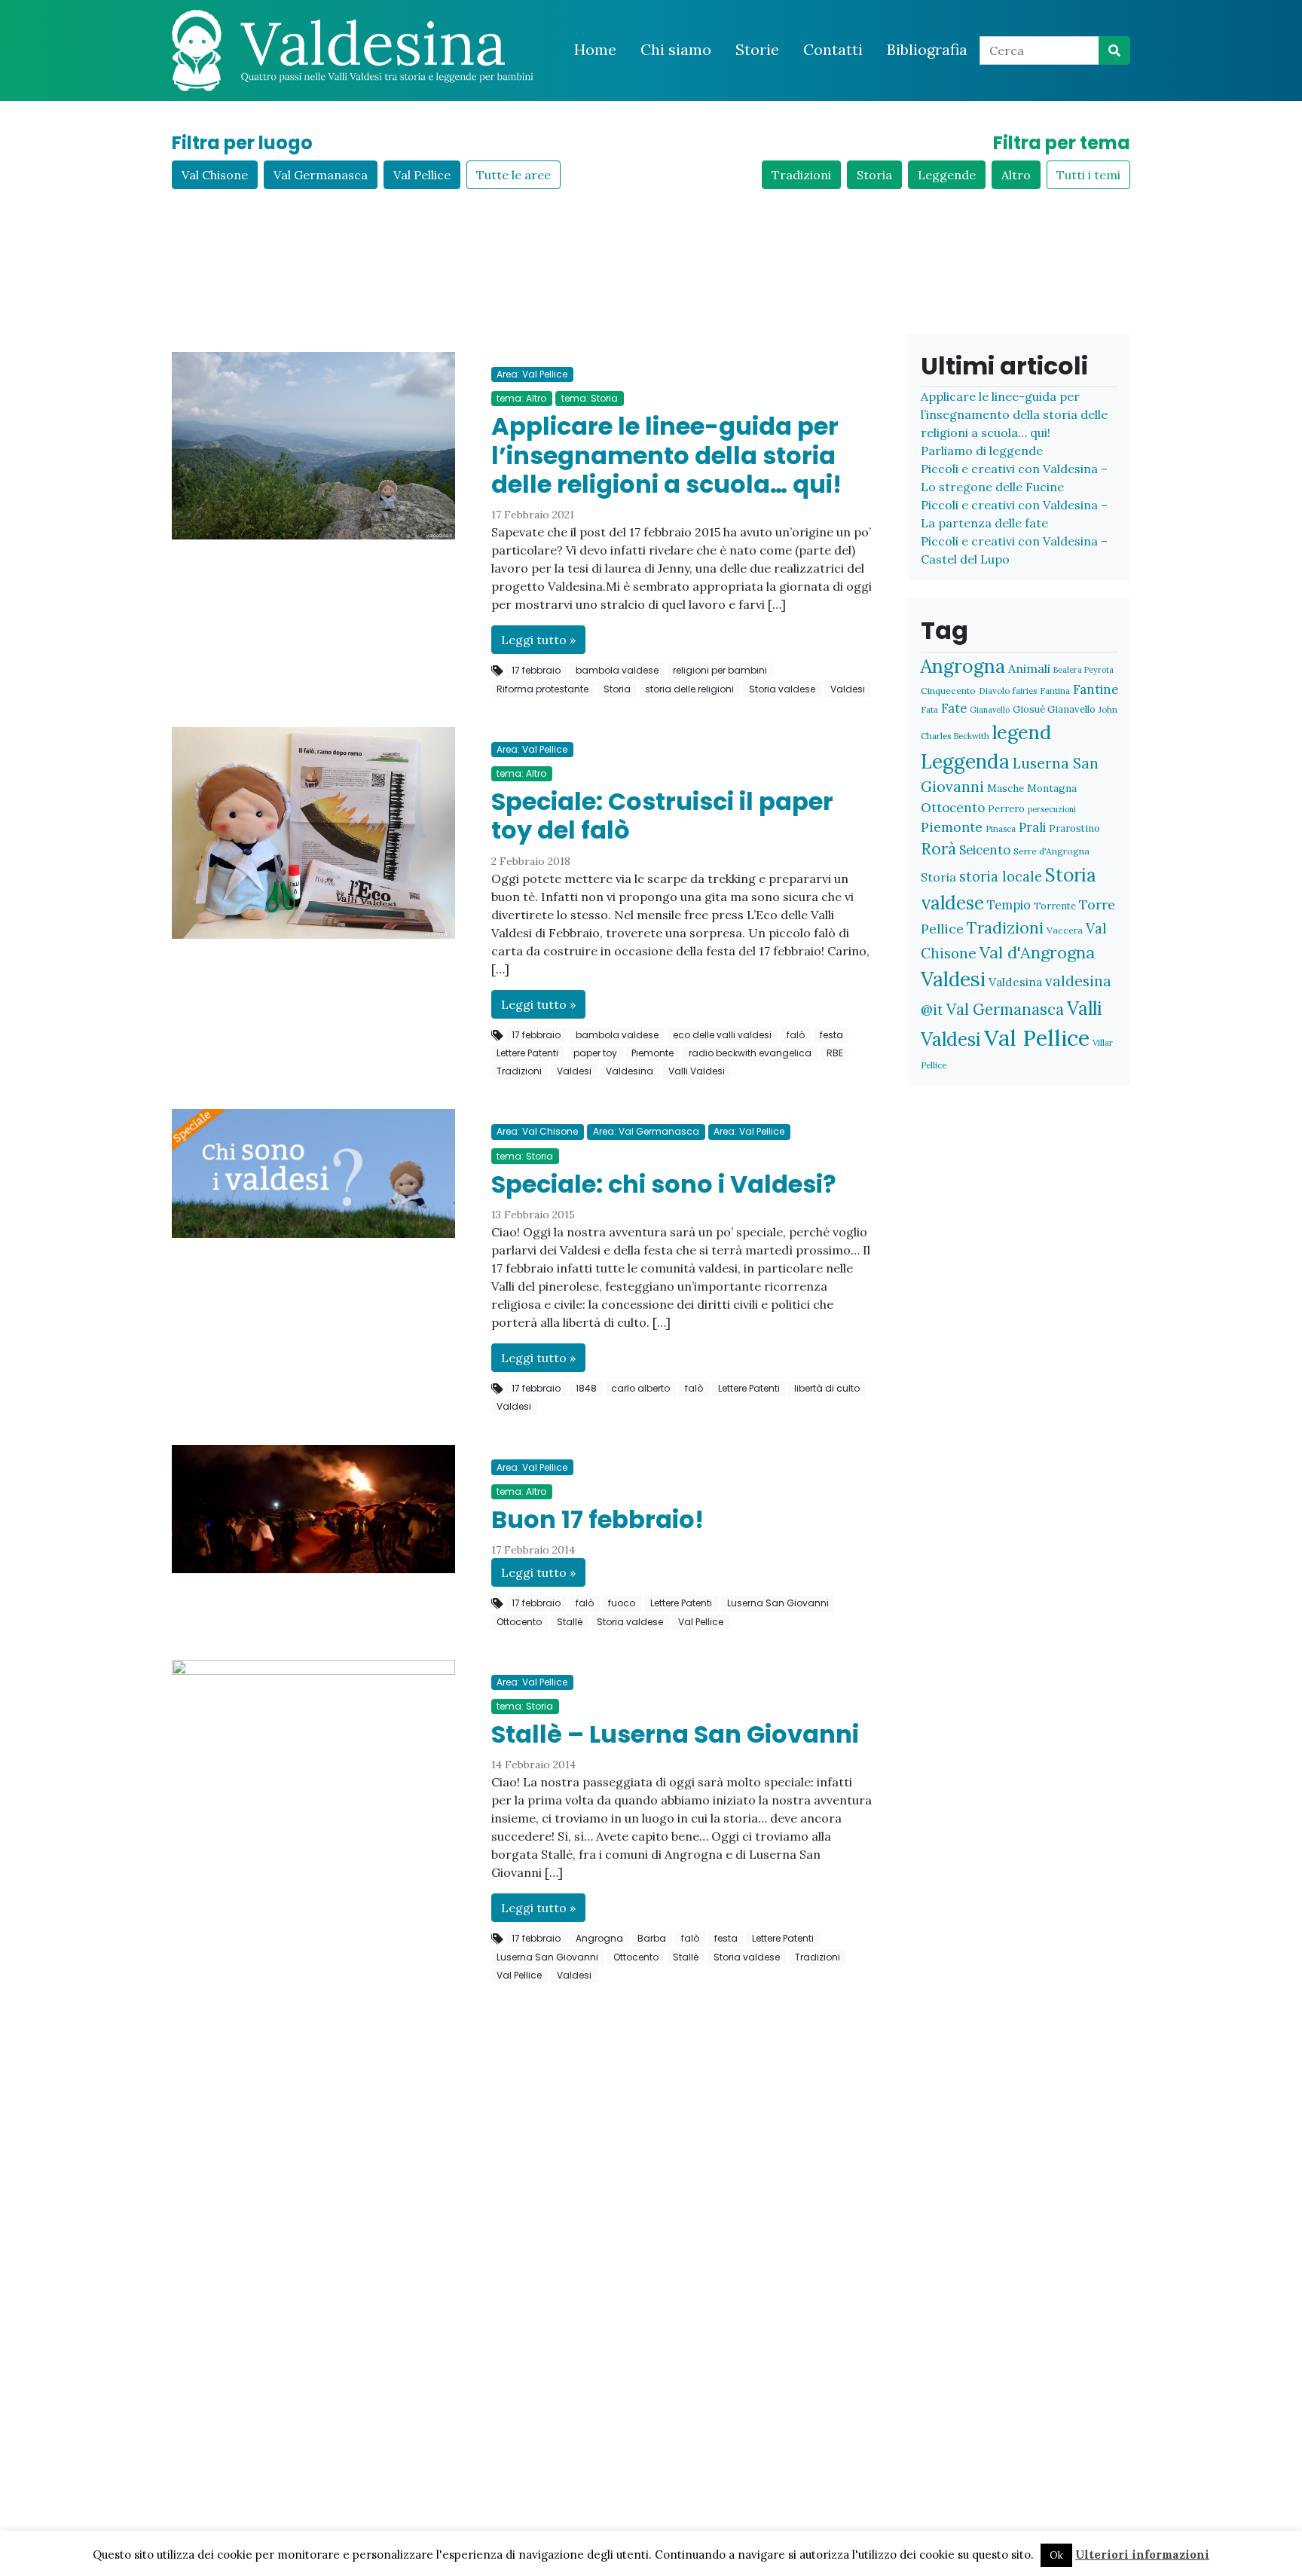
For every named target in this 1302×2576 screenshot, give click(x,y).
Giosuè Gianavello (1054, 709)
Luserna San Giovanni (778, 1603)
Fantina (1055, 691)
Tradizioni (801, 175)
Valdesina (630, 1071)
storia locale (1001, 877)
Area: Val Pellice (532, 374)
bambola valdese (617, 670)
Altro (1016, 175)
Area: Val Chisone (537, 1131)
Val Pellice (422, 175)
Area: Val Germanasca (646, 1131)
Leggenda (965, 761)
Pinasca (1001, 828)
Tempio (1009, 905)
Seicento (985, 850)
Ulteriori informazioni (1142, 2555)
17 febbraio (536, 670)
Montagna (1052, 788)
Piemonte (653, 1053)
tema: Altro (521, 398)
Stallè (570, 1622)
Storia (874, 175)
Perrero (1006, 809)
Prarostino (1074, 828)
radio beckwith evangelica (750, 1053)
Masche (1006, 788)
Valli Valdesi (697, 1071)
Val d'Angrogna (1037, 952)
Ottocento (519, 1622)
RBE (835, 1053)
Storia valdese (782, 689)
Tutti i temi (1088, 175)
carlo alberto (640, 1388)
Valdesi (848, 689)
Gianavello (990, 710)
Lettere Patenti (527, 1053)
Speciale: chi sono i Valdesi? (664, 1184)
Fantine (1096, 689)
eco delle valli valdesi (722, 1035)
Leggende (947, 175)
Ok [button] (1056, 2555)
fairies (1025, 691)
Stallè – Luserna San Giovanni (675, 1734)
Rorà (938, 849)
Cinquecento (948, 691)
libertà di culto (827, 1388)
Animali (1029, 668)
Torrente (1055, 906)
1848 (586, 1388)
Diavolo (994, 691)
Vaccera (1065, 930)
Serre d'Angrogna (1051, 851)
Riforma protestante (542, 689)
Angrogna (599, 1938)
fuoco (622, 1603)
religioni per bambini (720, 670)
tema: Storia (590, 398)
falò (796, 1035)
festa (831, 1035)
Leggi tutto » (538, 640)
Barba (652, 1938)
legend (1022, 732)
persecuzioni (1052, 809)
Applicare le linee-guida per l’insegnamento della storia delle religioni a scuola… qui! (666, 455)
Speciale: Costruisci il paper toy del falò (662, 816)
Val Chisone (215, 175)
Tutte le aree (513, 175)
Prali (1032, 827)
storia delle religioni (689, 689)
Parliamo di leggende (982, 451)
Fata (929, 709)
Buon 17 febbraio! (598, 1519)
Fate (954, 708)
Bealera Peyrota (1083, 670)
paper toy (595, 1053)
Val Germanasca (321, 175)
